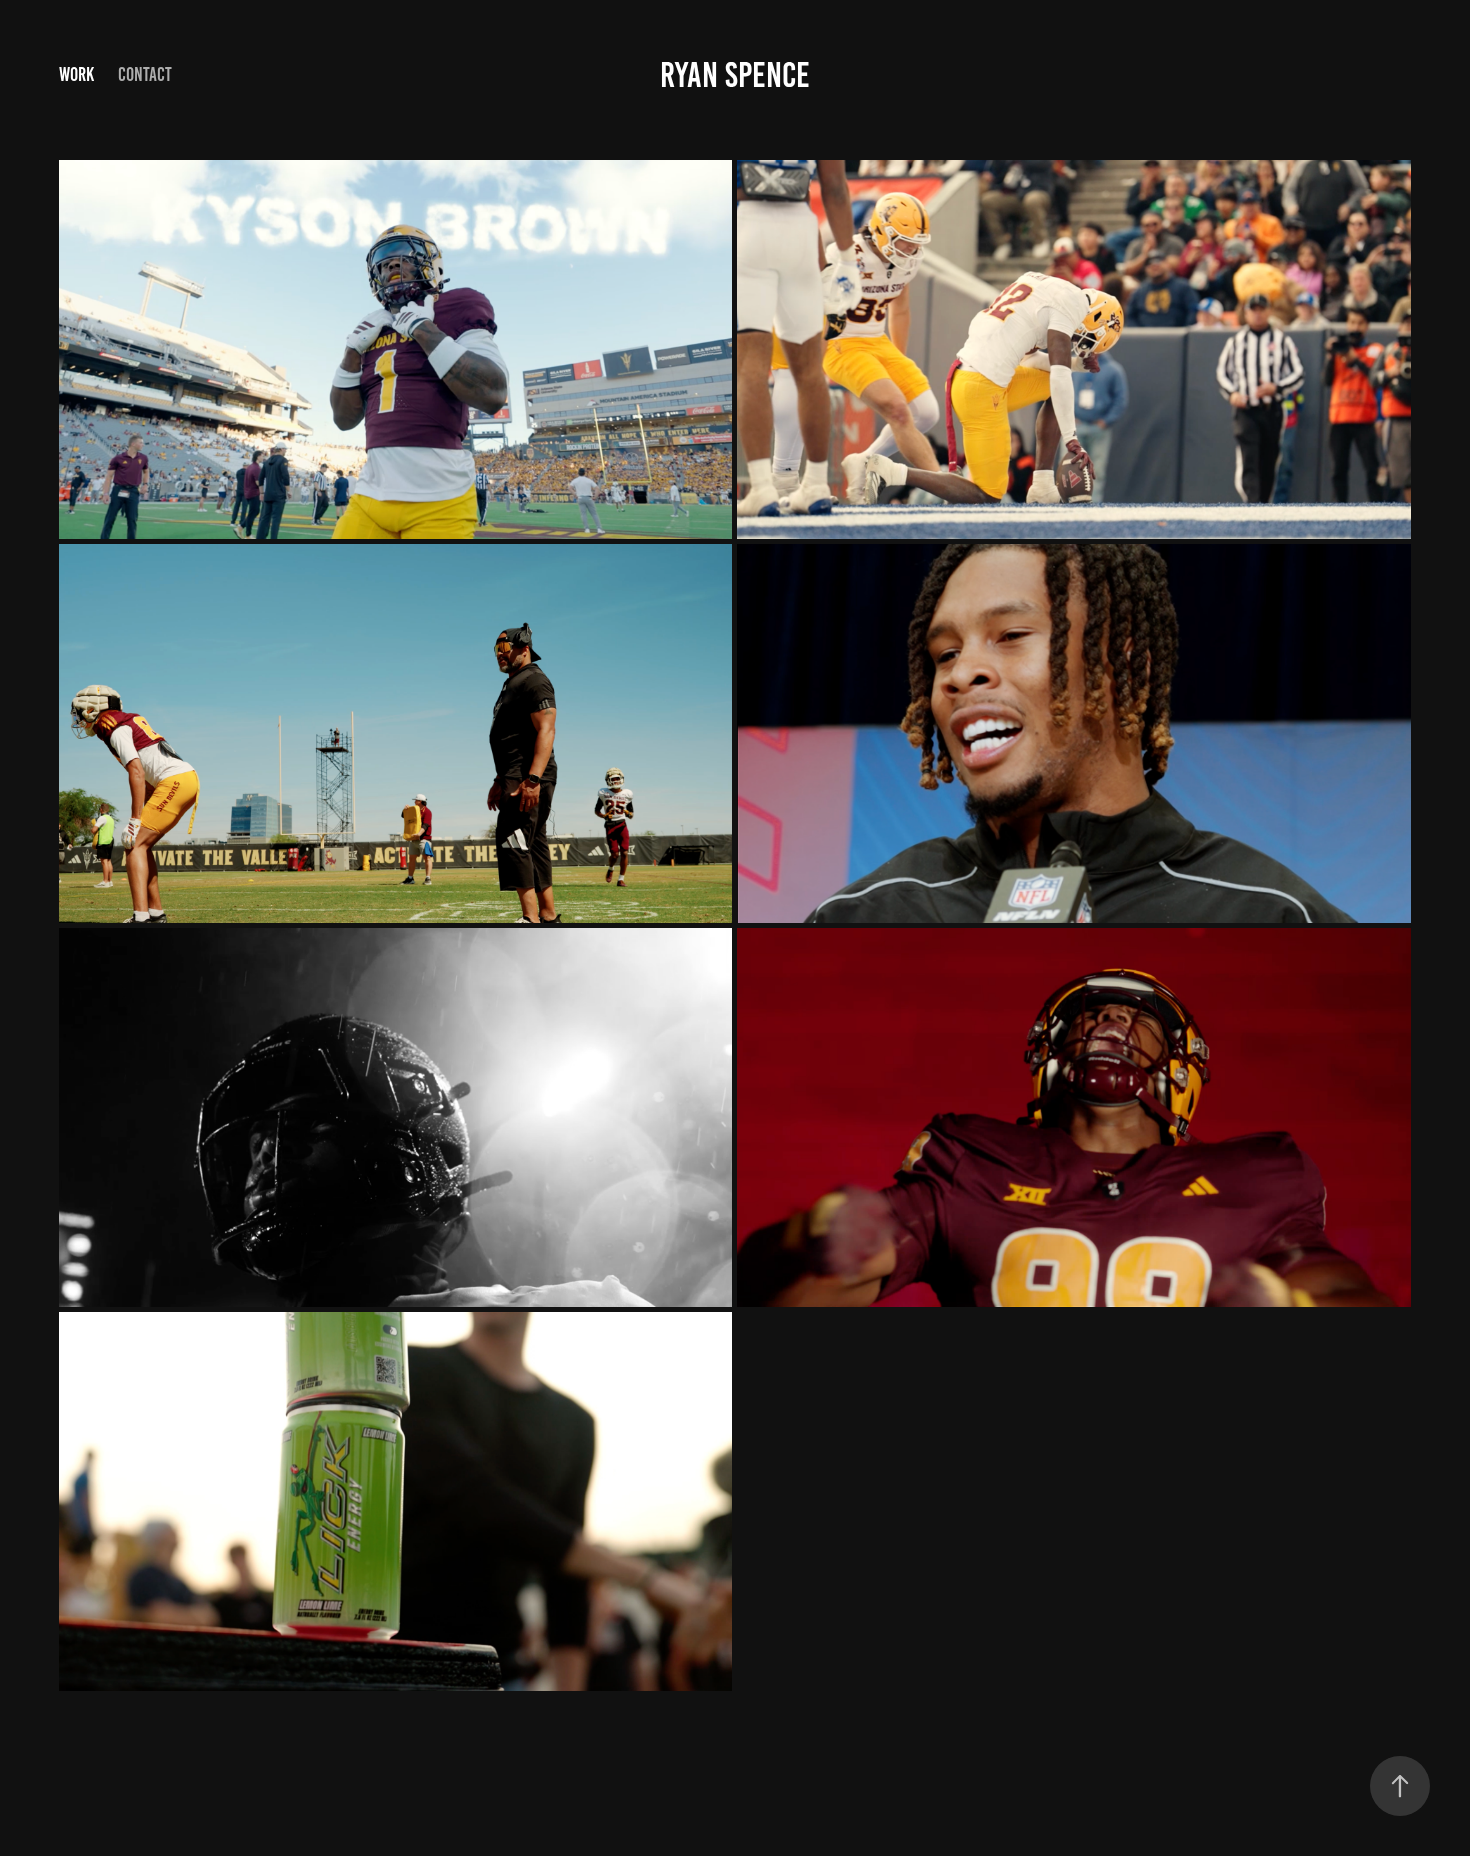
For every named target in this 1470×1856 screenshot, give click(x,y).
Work (76, 74)
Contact (145, 74)
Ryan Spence (735, 75)
